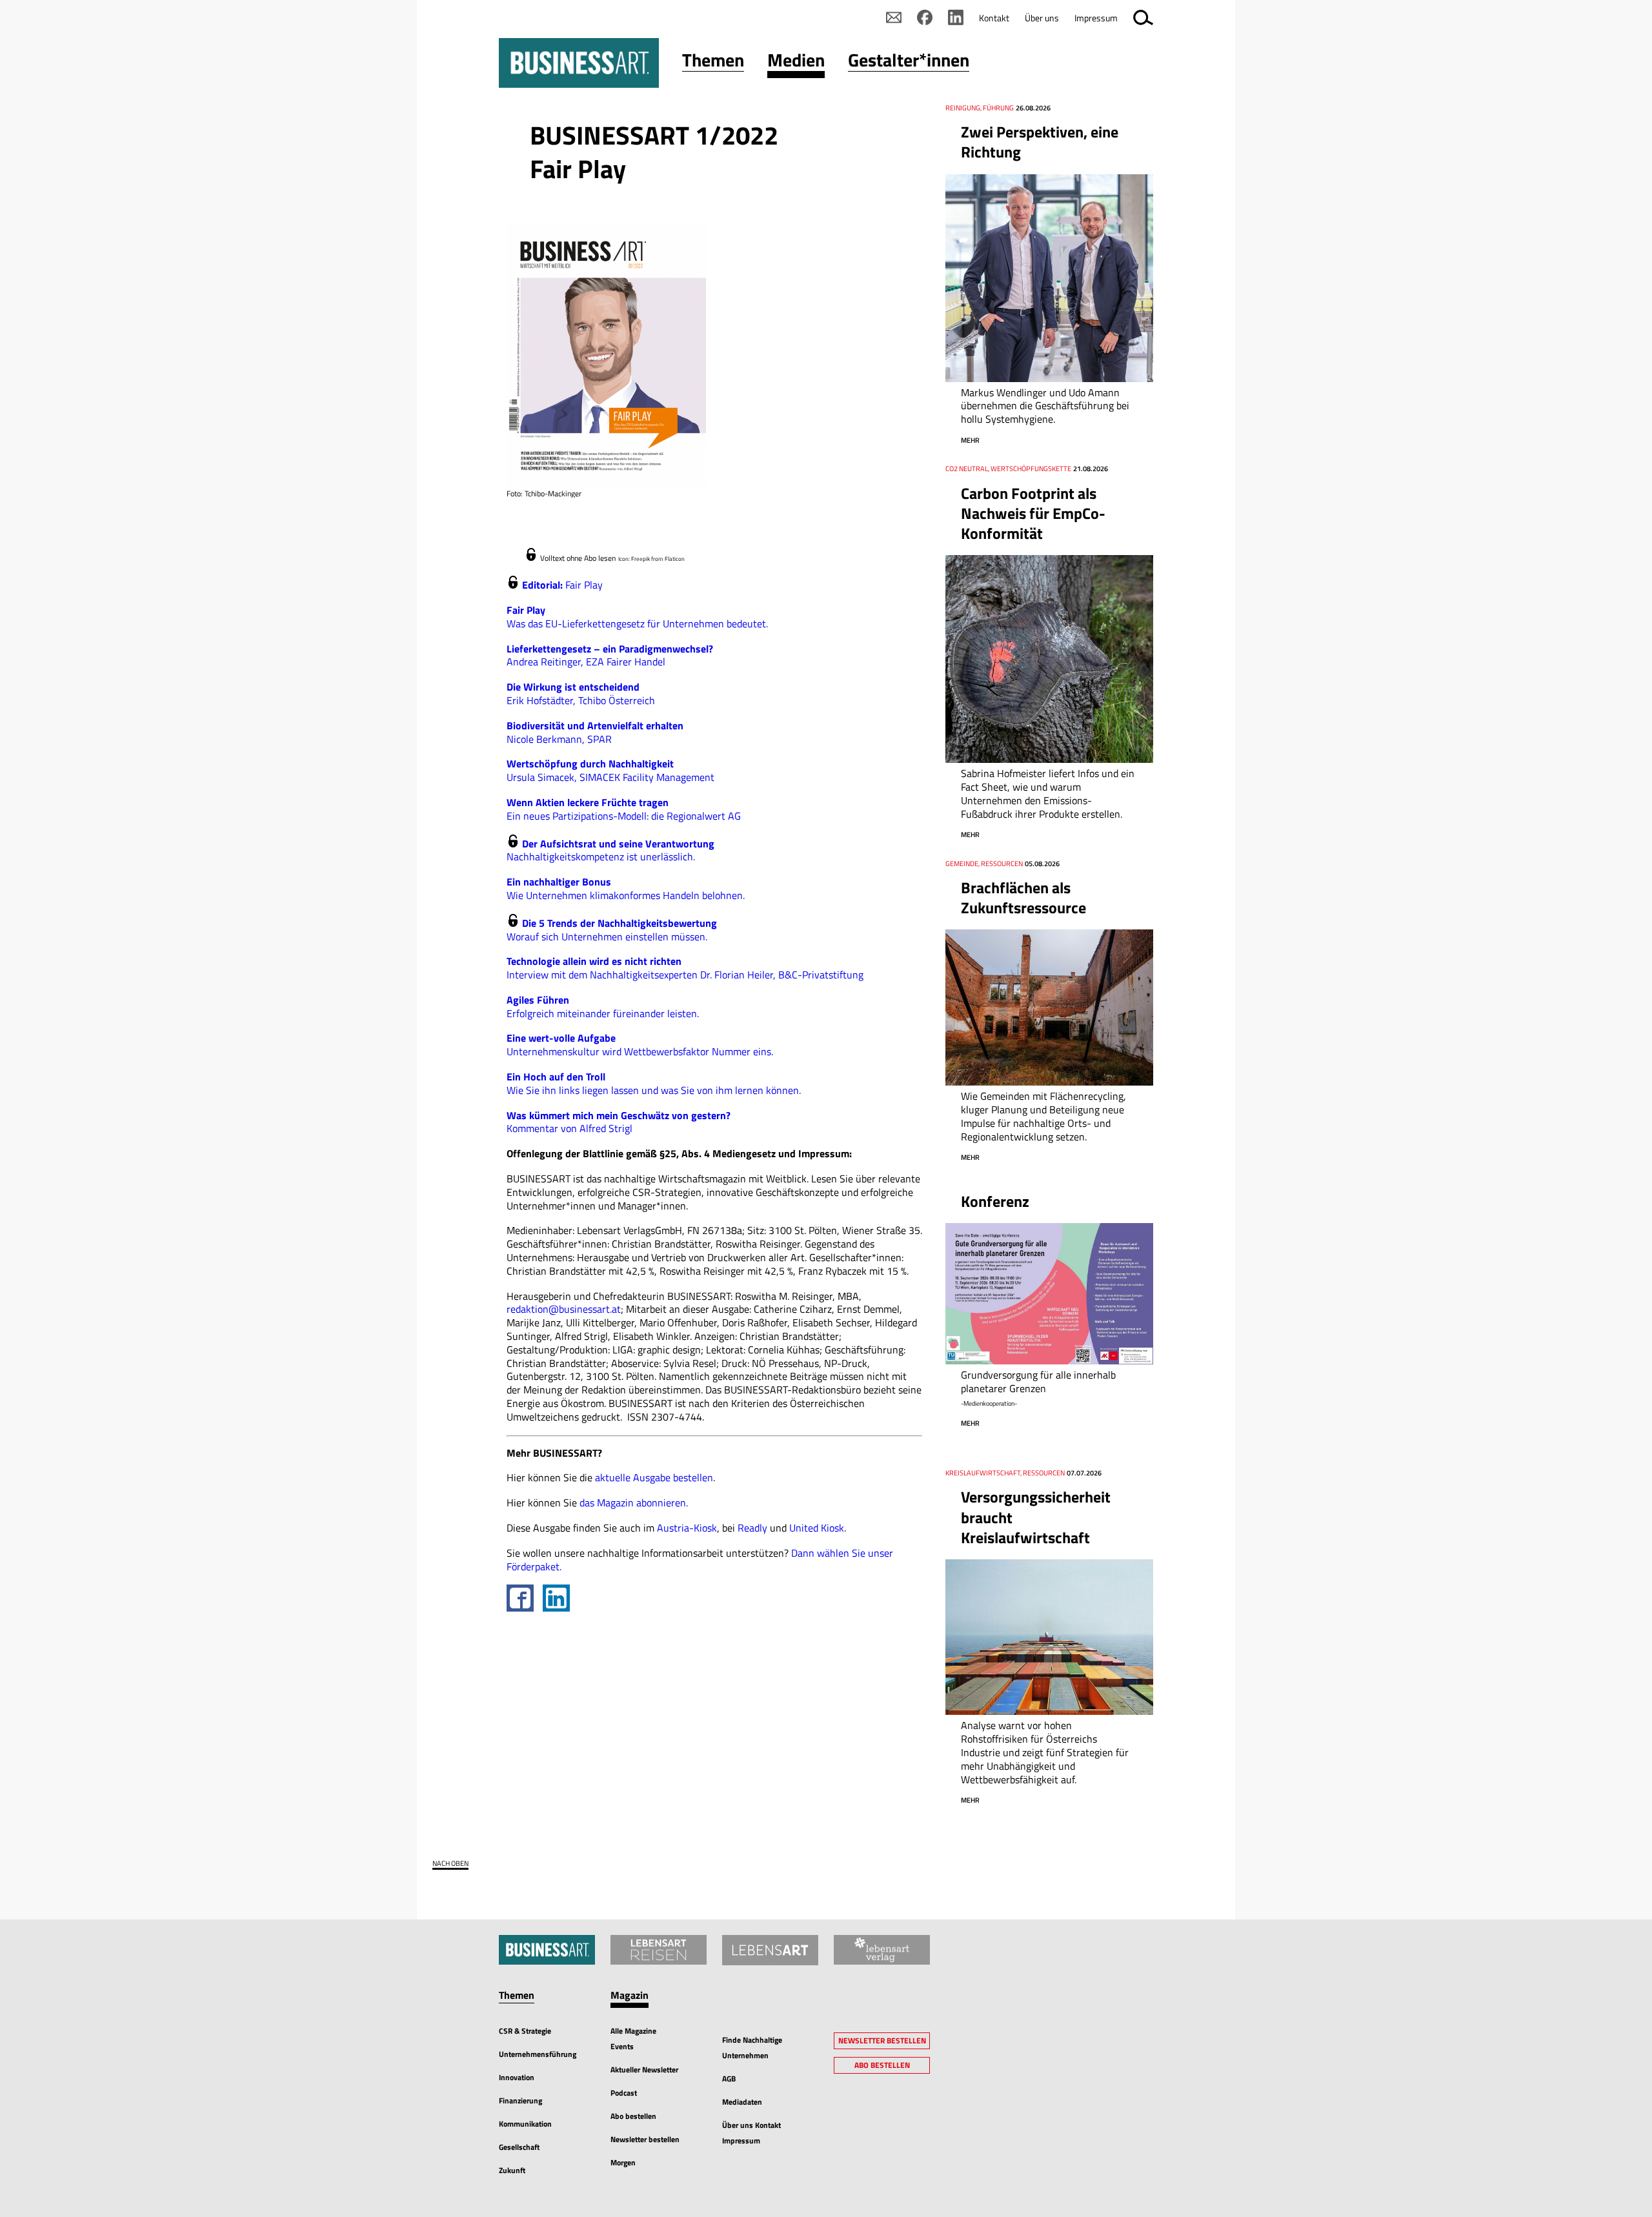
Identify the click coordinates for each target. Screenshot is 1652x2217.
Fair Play (562, 585)
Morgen (623, 2162)
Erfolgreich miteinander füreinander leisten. (603, 1007)
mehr (970, 440)
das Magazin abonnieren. (634, 1503)
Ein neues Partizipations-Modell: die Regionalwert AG (624, 809)
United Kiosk (817, 1528)
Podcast (624, 2093)
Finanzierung (520, 2101)
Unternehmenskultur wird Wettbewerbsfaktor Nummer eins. (640, 1045)
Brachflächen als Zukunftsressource (1023, 897)
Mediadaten (742, 2102)
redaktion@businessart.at (564, 1309)
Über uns (1042, 18)
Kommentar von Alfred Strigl (619, 1122)
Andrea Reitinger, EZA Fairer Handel (610, 655)
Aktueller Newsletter (644, 2070)
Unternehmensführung (538, 2054)
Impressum (1096, 18)
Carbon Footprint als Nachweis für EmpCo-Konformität (1033, 513)
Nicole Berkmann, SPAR (595, 732)
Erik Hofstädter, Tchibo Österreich (581, 693)
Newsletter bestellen (645, 2139)
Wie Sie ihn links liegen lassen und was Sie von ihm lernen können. (654, 1083)
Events (622, 2046)
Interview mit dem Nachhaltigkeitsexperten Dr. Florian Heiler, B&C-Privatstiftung (685, 968)
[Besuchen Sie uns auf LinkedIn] (956, 17)
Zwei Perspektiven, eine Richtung (1040, 142)
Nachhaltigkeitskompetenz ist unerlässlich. (610, 850)
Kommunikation (525, 2124)
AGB (729, 2079)
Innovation (517, 2077)
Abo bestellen (633, 2116)
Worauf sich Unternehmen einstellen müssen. (612, 930)
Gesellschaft (519, 2147)
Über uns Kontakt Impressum (751, 2133)
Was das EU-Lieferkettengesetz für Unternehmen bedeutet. (637, 617)
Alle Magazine (633, 2031)
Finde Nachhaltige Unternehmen (752, 2048)
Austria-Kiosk (687, 1528)
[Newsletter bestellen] (894, 17)
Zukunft (512, 2170)
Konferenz (995, 1201)
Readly (754, 1528)
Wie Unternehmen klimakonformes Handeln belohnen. (626, 888)
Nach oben (450, 1864)
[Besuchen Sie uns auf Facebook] (925, 17)
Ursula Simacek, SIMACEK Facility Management (610, 770)
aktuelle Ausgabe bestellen (654, 1477)
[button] (713, 63)
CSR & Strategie (525, 2031)
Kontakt (994, 18)
